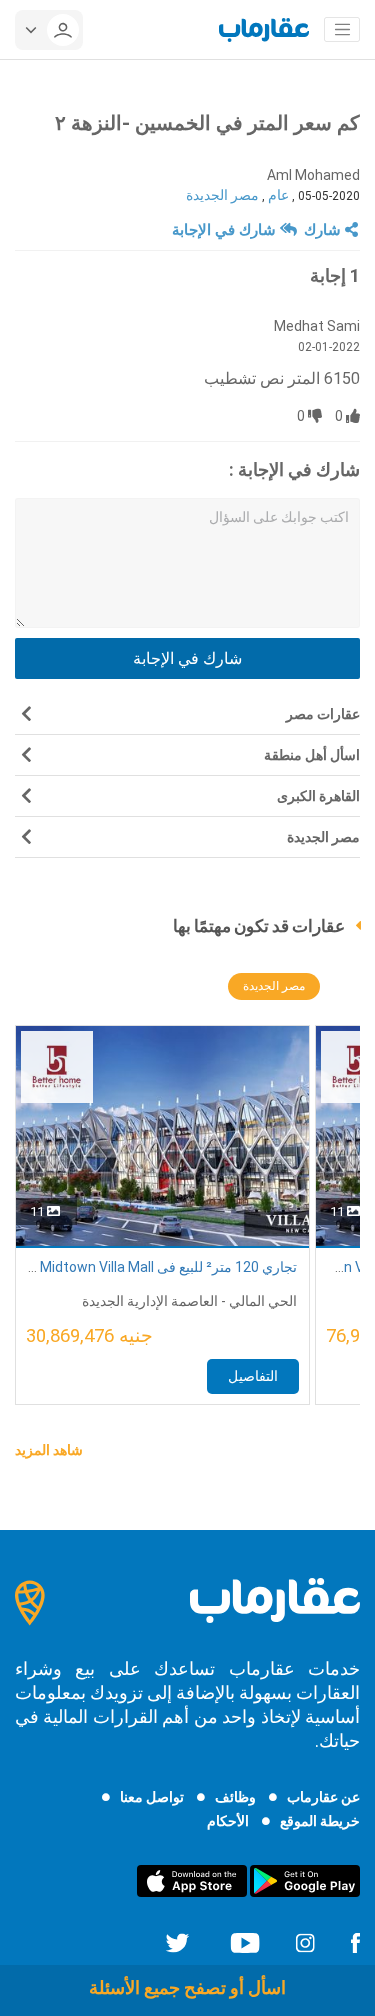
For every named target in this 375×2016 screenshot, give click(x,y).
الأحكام (228, 1821)
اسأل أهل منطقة (312, 755)
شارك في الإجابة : (294, 469)
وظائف (235, 1797)
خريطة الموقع (320, 1821)
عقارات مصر (323, 714)
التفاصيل (253, 1376)
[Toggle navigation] (342, 30)
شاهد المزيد (49, 1450)
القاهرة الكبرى (318, 796)
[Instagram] (305, 1941)
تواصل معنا (152, 1797)
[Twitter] (177, 1941)
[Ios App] (192, 1880)
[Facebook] (355, 1941)
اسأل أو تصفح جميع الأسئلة (187, 1987)
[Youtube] (245, 1941)
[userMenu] (49, 30)
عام (278, 195)
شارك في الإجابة (226, 230)
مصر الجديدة (222, 195)
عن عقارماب (323, 1797)
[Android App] (305, 1880)
